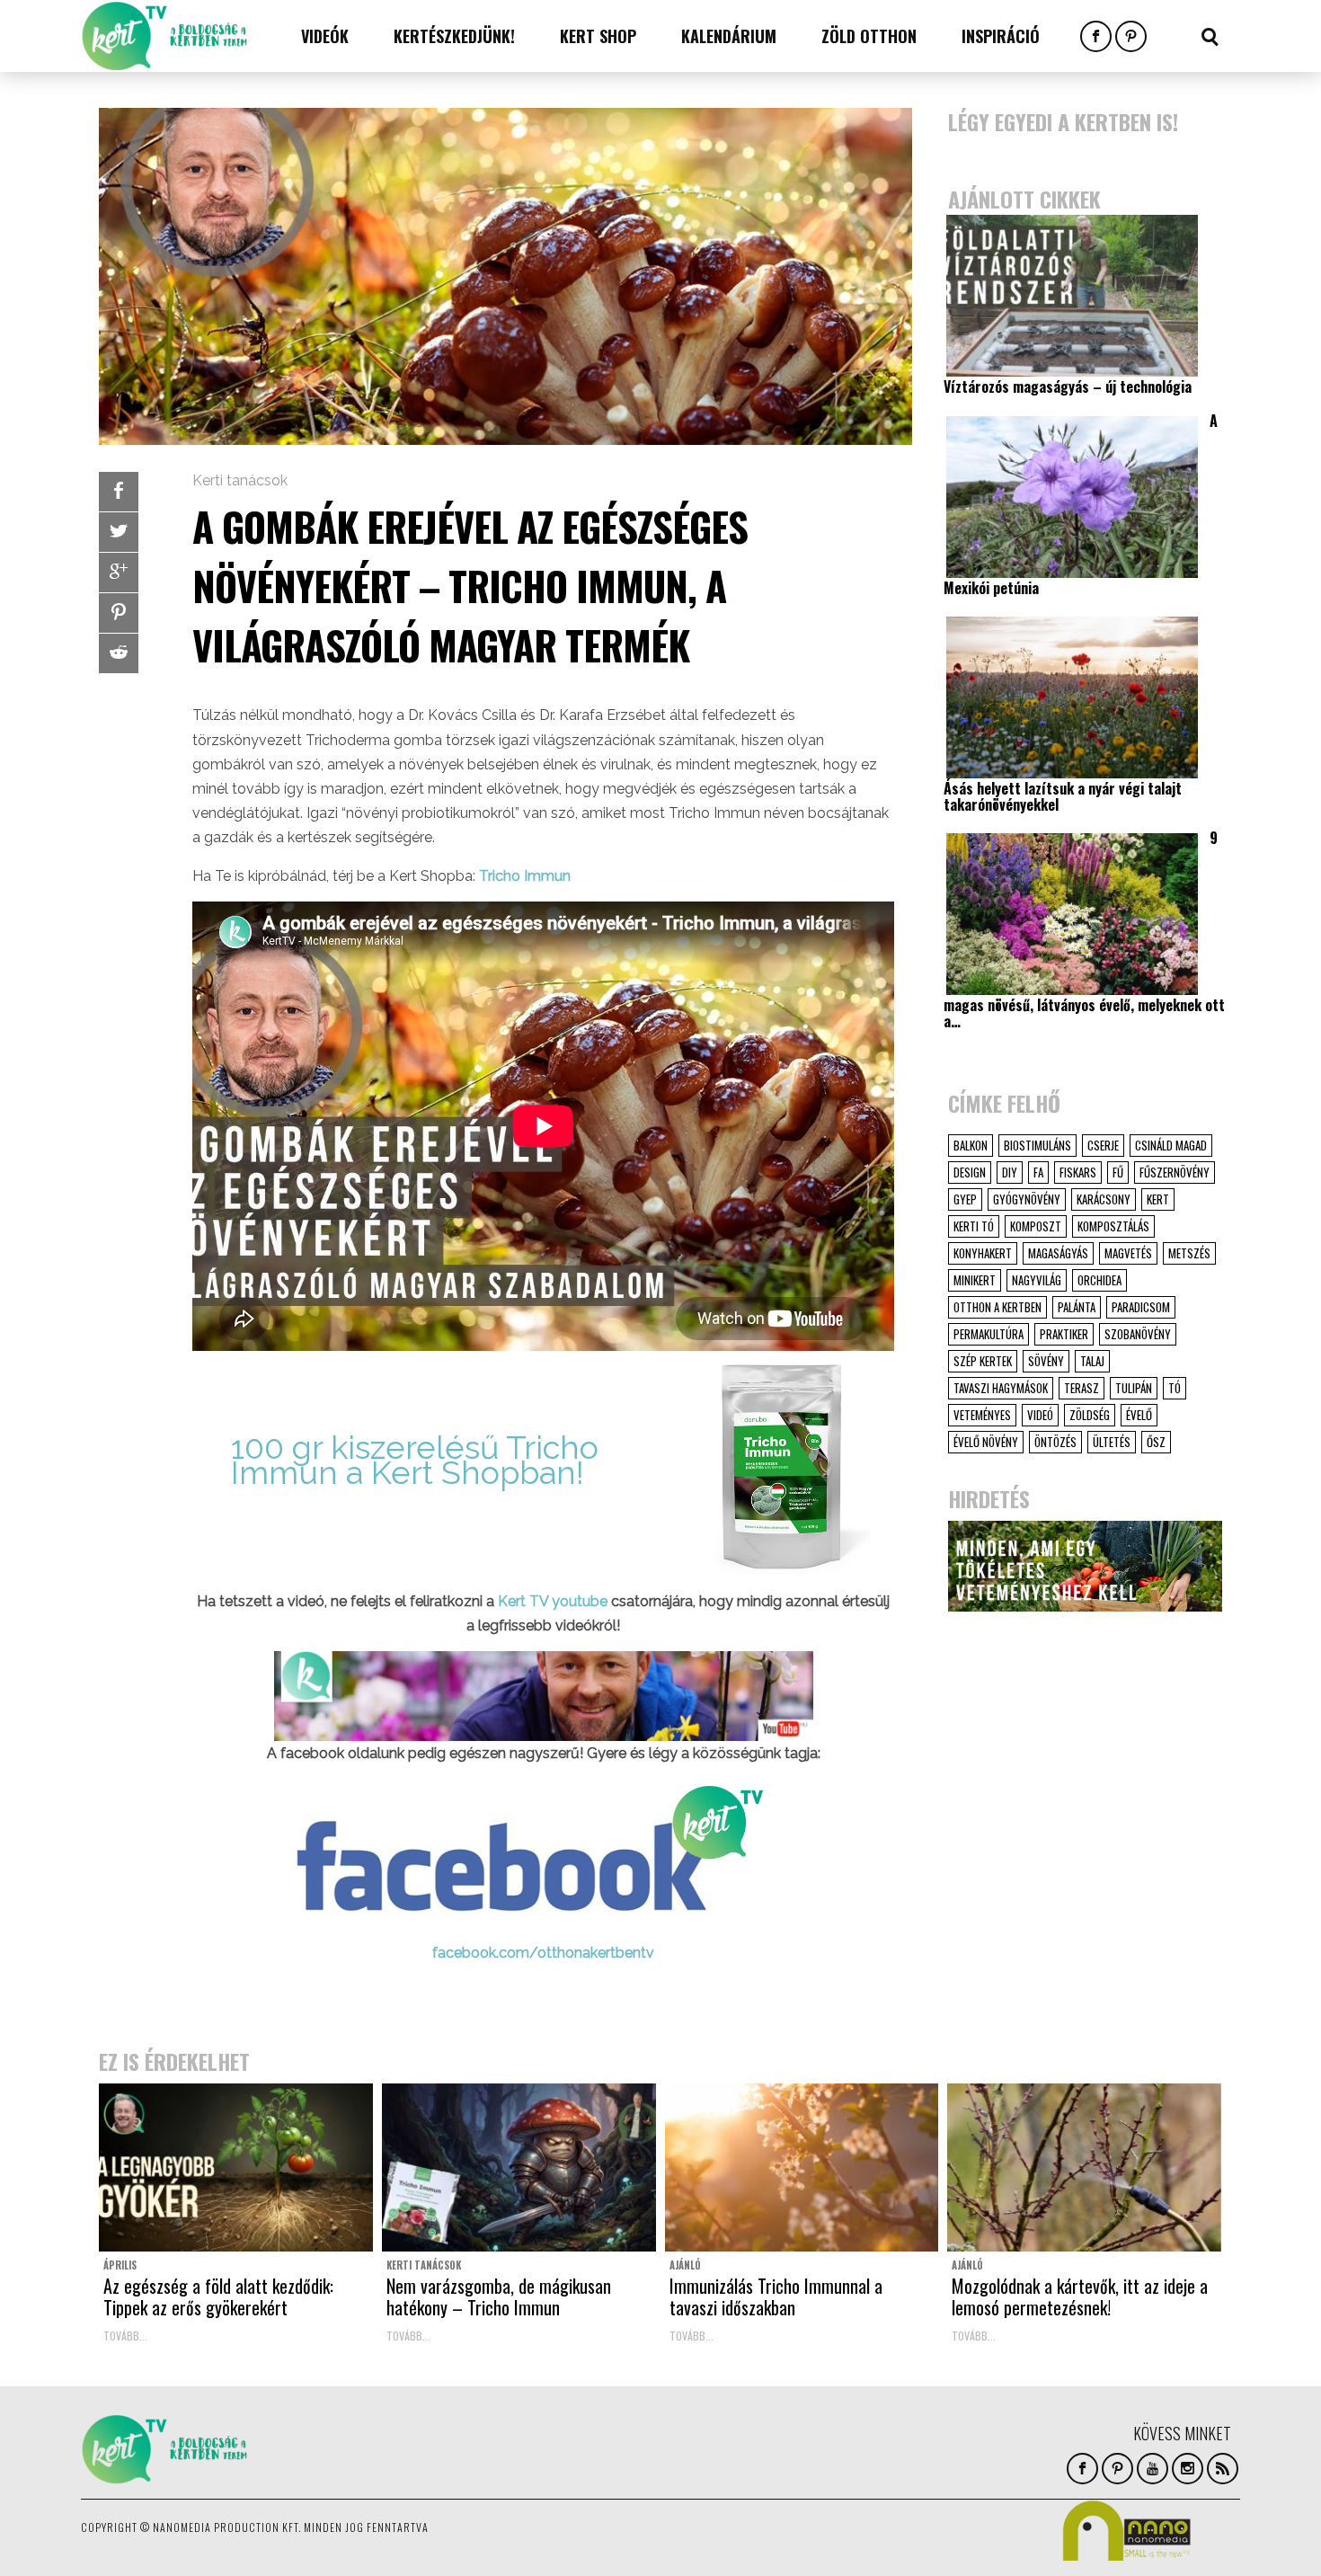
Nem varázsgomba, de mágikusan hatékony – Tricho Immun (499, 2296)
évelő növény (986, 1442)
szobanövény (1138, 1334)
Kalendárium (729, 36)
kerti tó (974, 1226)
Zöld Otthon (869, 36)
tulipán (1134, 1388)
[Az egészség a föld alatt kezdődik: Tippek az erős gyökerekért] (236, 2168)
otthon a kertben (997, 1307)
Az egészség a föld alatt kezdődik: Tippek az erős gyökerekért (218, 2296)
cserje (1103, 1145)
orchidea (1099, 1280)
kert (1158, 1199)
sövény (1046, 1361)
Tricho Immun (525, 876)
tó (1175, 1388)
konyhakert (983, 1253)
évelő (1139, 1415)
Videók (325, 36)
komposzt (1036, 1226)
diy (1010, 1172)
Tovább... (125, 2336)
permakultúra (989, 1334)
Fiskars (1078, 1172)
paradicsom (1141, 1307)
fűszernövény (1175, 1172)
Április (120, 2265)
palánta (1077, 1307)
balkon (971, 1145)
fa (1038, 1172)
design (970, 1172)
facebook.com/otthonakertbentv (543, 1953)
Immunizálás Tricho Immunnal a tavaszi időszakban (776, 2296)
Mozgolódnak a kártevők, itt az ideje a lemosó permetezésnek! (1080, 2296)
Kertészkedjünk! (454, 36)
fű (1118, 1172)
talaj (1092, 1361)
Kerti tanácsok (240, 480)
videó (1040, 1415)
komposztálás (1113, 1226)
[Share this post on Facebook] (119, 492)
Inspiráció (1001, 36)
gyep (965, 1199)
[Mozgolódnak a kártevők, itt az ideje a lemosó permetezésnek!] (1084, 2168)
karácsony (1104, 1199)
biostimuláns (1037, 1145)
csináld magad (1171, 1145)
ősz (1156, 1442)
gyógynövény (1027, 1199)
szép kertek (983, 1361)
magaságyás (1058, 1253)
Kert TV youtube (554, 1601)
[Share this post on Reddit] (119, 653)
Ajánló (685, 2265)
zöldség (1090, 1415)
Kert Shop (598, 36)
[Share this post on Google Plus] (119, 573)
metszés (1189, 1253)
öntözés (1055, 1442)
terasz (1082, 1388)
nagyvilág (1037, 1280)
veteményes (982, 1415)
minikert (975, 1280)
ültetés (1112, 1442)
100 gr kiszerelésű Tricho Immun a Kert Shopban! (415, 1459)
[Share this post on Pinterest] (119, 613)
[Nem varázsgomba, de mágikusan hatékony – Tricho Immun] (519, 2168)
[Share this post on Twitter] (119, 532)
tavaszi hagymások (1001, 1388)
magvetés (1128, 1253)
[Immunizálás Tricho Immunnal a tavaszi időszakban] (802, 2168)
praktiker (1064, 1334)
